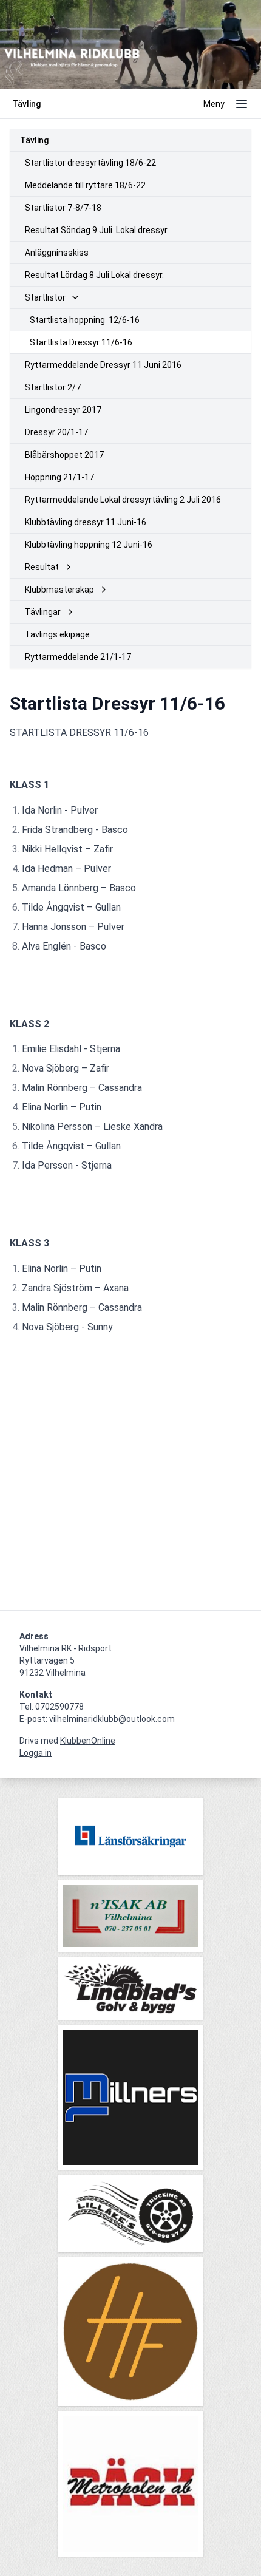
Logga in (36, 1753)
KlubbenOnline (88, 1741)
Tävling (34, 140)
